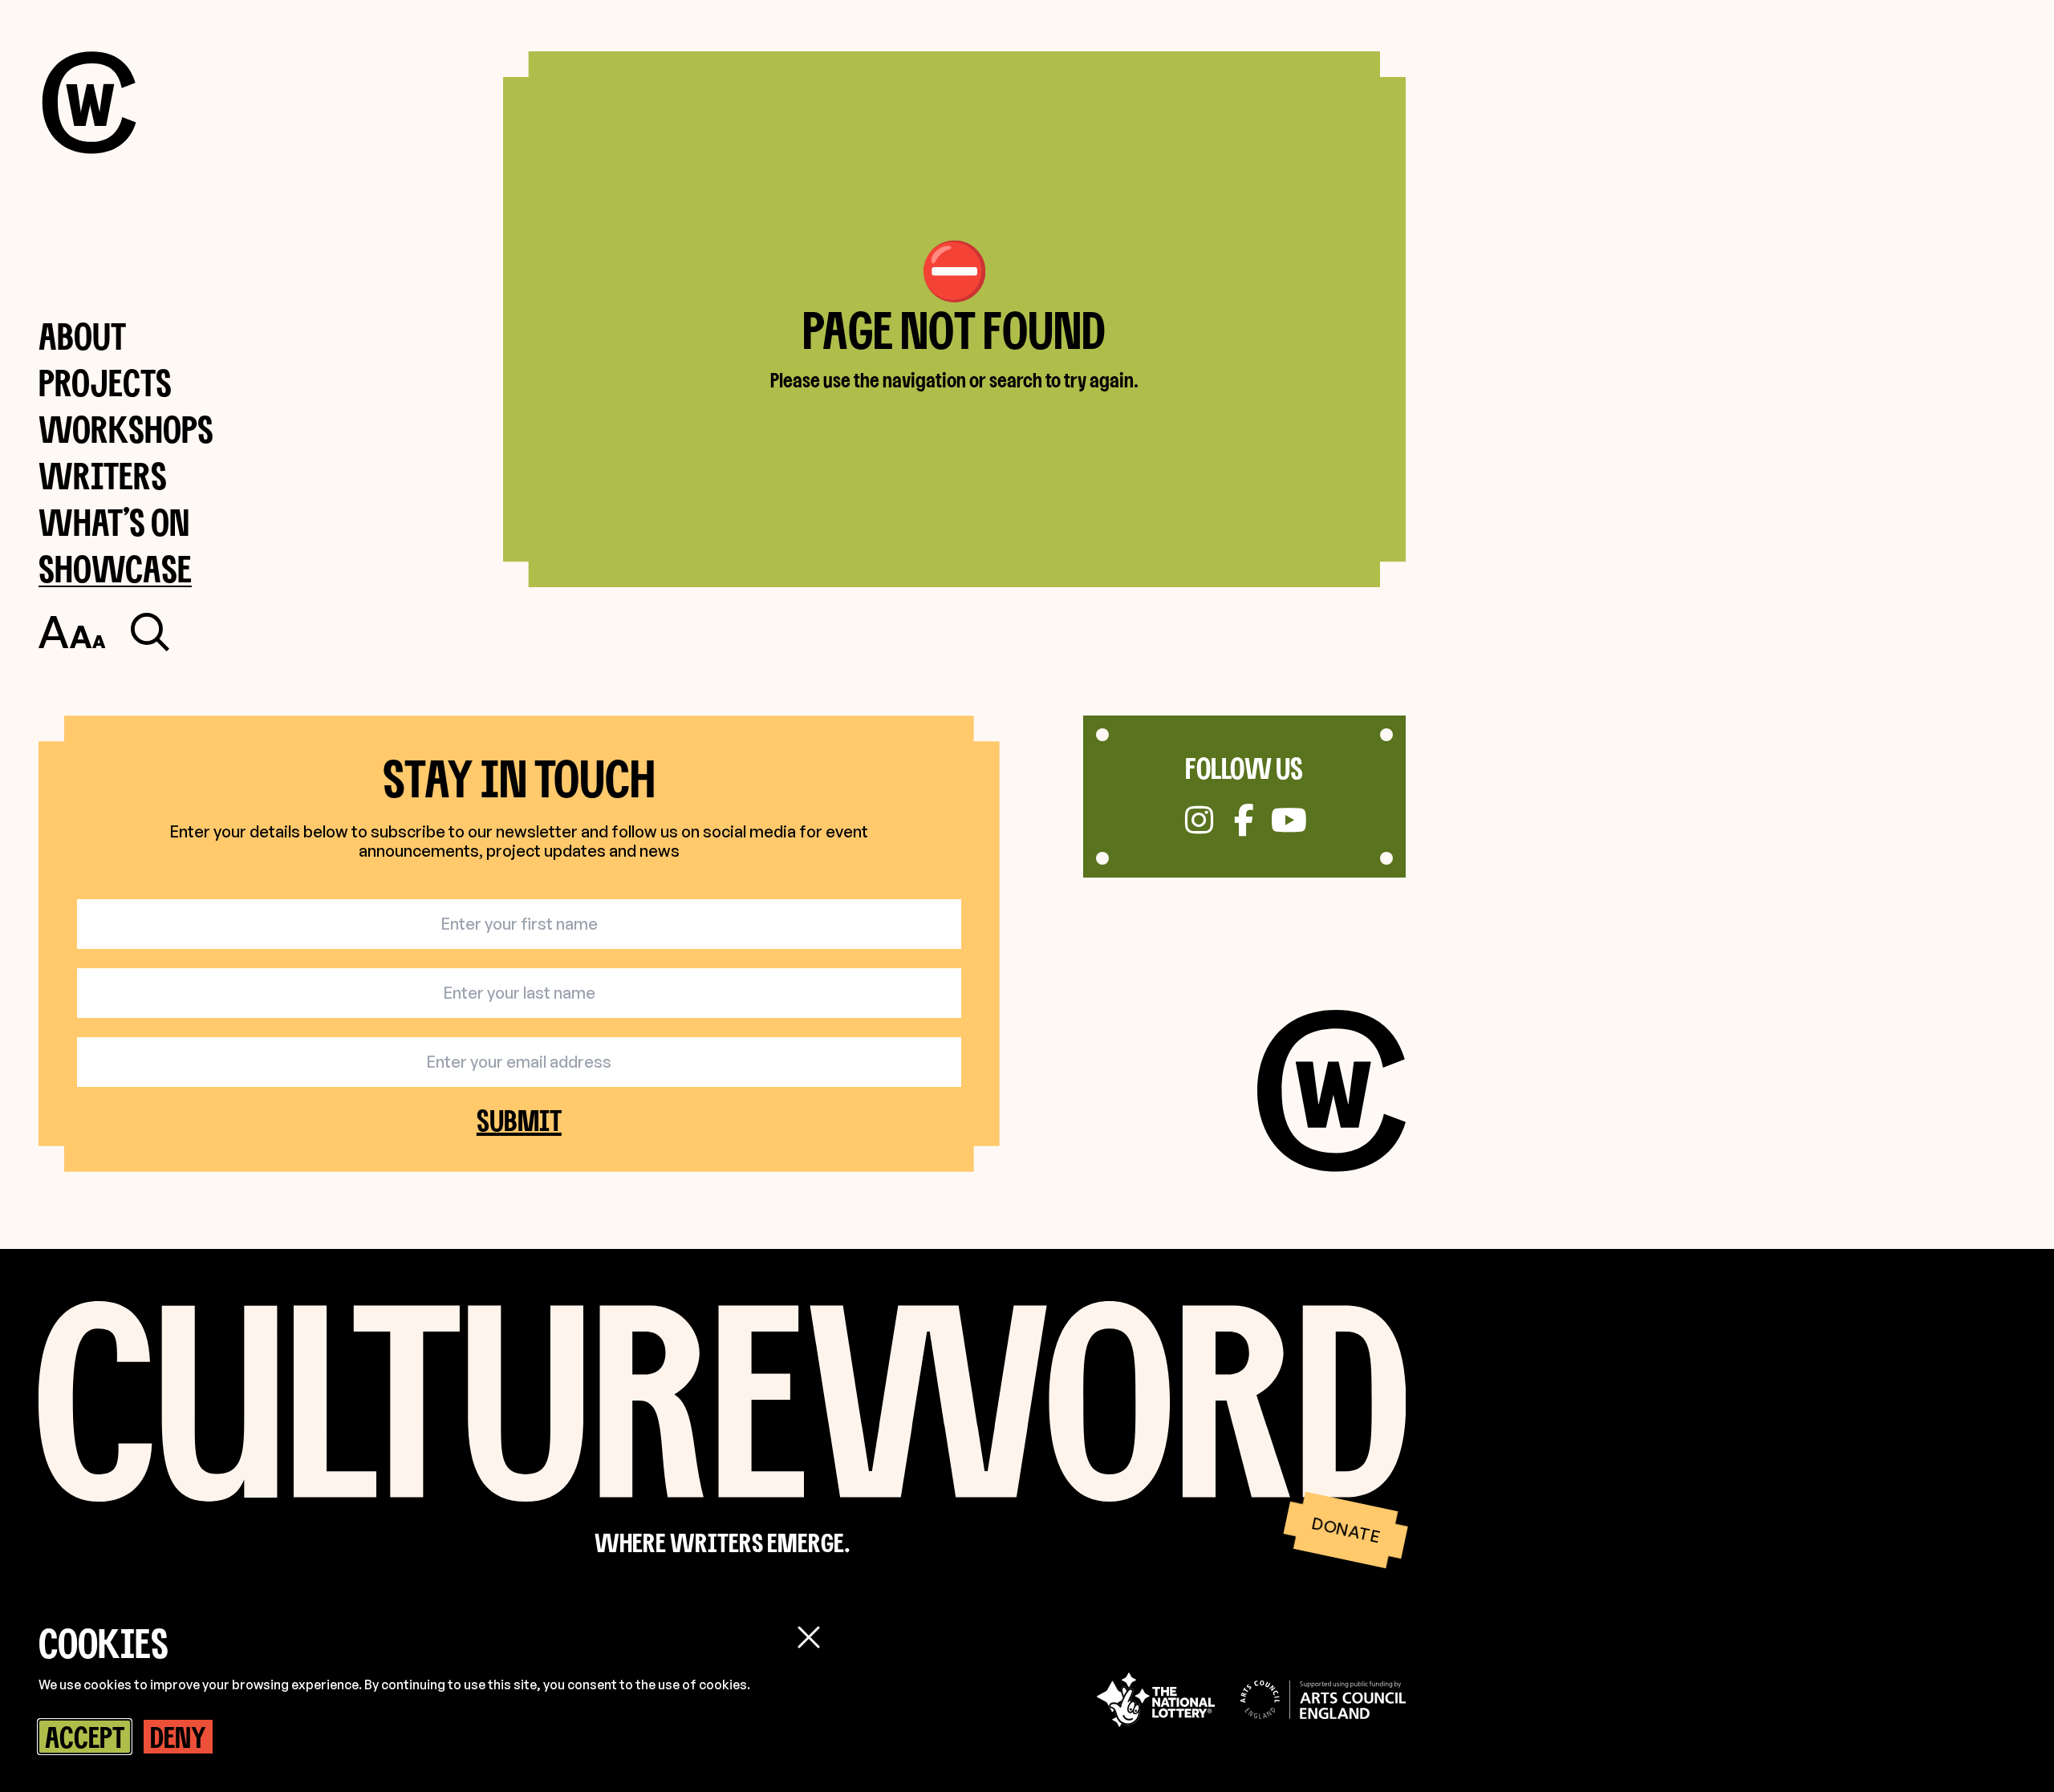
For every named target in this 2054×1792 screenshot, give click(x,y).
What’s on (114, 522)
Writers (103, 475)
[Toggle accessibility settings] (72, 632)
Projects (105, 382)
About (82, 336)
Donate (1345, 1530)
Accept (85, 1737)
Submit (519, 1120)
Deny (178, 1737)
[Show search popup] (150, 632)
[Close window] (809, 1637)
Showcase (115, 568)
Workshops (126, 429)
